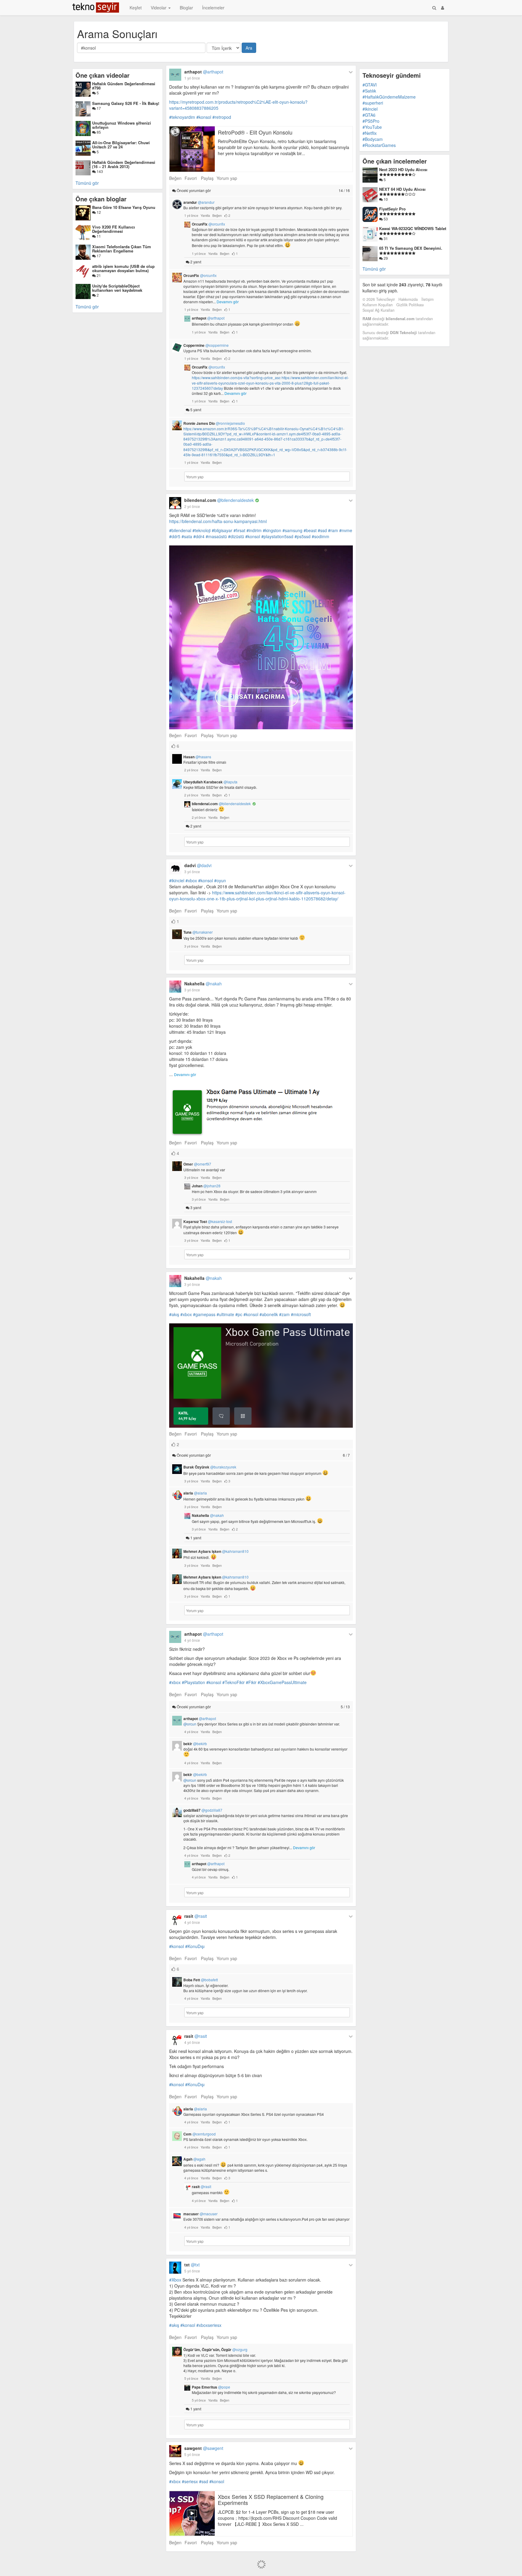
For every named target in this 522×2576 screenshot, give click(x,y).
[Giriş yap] (443, 8)
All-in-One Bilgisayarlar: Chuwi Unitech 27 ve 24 (121, 145)
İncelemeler (213, 8)
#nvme (346, 530)
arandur (199, 202)
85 (98, 132)
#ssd (322, 530)
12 (98, 212)
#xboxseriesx (209, 2325)
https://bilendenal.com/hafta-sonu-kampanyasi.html (218, 521)
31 (385, 238)
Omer (197, 1164)
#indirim (254, 530)
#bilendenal (180, 530)
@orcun (190, 1724)
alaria (195, 1493)
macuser (200, 2214)
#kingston (272, 530)
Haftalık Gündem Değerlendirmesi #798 (124, 86)
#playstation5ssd (277, 536)
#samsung (292, 530)
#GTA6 (369, 115)
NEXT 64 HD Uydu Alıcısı (402, 189)
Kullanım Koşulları (378, 305)
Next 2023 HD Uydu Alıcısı (403, 169)
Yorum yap (227, 178)
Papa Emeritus (211, 2387)
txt (192, 2265)
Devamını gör (228, 302)
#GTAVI (370, 85)
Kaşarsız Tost (208, 1221)
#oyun (220, 880)
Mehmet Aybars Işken (216, 1551)
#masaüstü (216, 536)
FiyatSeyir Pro (392, 209)
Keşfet (136, 8)
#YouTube (372, 127)
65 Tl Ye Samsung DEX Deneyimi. (411, 248)
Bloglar (186, 8)
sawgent (204, 2448)
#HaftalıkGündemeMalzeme (389, 97)
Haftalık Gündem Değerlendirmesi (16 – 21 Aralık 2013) (124, 164)
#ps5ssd (303, 536)
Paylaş (207, 178)
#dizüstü (236, 536)
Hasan (197, 757)
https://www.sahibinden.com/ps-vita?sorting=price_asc (236, 377)
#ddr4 (199, 536)
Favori (191, 178)
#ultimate (225, 1314)
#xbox (191, 880)
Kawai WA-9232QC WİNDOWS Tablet (413, 228)
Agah (194, 2159)
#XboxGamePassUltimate (282, 1682)
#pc (239, 1314)
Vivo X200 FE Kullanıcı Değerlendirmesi (114, 229)
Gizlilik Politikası (410, 305)
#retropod (222, 117)
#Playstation (193, 1682)
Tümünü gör (87, 183)
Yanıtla (205, 215)
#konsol (204, 117)
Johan (206, 1186)
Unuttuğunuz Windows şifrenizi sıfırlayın (122, 125)
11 (98, 236)
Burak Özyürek (210, 1467)
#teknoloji (201, 530)
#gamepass (204, 1314)
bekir (195, 1744)
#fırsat (239, 530)
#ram (333, 530)
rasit (196, 1916)
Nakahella (203, 984)
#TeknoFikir (234, 1682)
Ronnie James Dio (214, 423)
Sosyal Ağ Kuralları (379, 310)
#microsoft (301, 1314)
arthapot (204, 72)
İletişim (427, 299)
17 (98, 108)
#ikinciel (177, 880)
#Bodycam (373, 139)
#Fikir (251, 1682)
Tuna (198, 932)
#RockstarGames (379, 145)
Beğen (175, 178)
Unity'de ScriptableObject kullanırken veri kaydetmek (117, 288)
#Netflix (370, 133)
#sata (187, 536)
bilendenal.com (219, 500)
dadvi (198, 865)
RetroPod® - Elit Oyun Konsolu (255, 132)
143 (99, 171)
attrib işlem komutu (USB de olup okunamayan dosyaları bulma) (123, 268)
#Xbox (175, 2280)
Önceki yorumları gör (263, 190)
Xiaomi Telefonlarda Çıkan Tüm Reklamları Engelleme (122, 249)
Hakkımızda (408, 299)
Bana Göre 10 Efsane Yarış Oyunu (124, 207)
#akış (174, 1314)
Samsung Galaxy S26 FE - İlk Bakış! (126, 103)
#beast (310, 530)
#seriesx (190, 2481)
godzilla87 (203, 1810)
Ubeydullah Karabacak (210, 782)
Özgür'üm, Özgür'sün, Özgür (215, 2350)
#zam (284, 1314)
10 (385, 199)
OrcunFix (208, 224)
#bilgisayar (222, 530)
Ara (249, 48)
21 (98, 275)
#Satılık (369, 91)
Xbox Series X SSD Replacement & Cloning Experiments (271, 2500)
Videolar (159, 8)
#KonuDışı (195, 1946)
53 (385, 219)
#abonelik (269, 1314)
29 (385, 258)
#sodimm (321, 536)
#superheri (373, 103)
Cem (200, 2134)
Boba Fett (201, 1980)
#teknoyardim (182, 117)
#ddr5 (175, 536)
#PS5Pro (371, 121)
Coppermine (206, 345)
